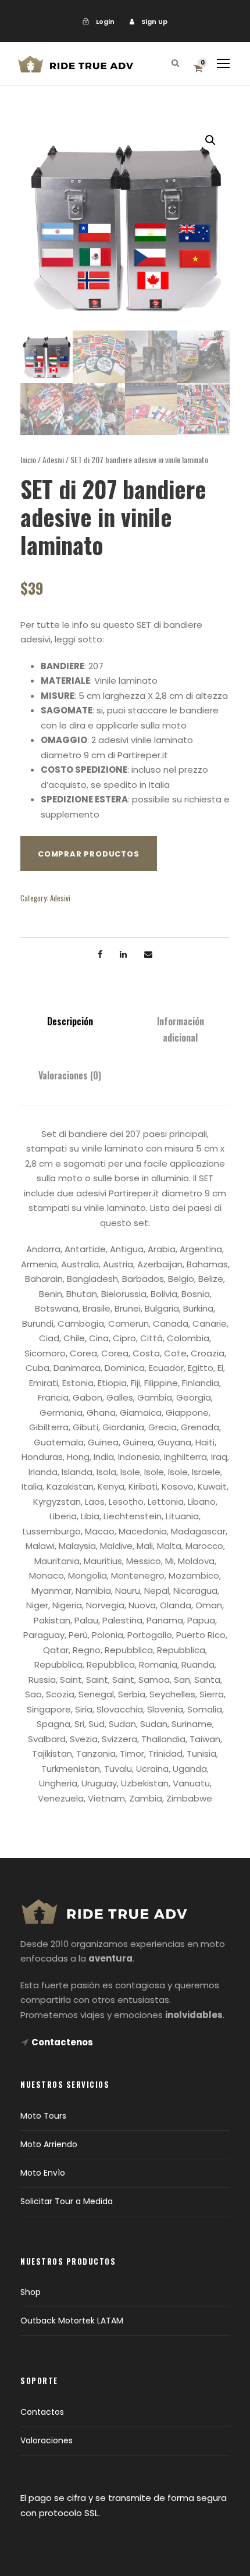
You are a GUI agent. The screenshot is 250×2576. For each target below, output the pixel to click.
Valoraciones (47, 2440)
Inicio (28, 459)
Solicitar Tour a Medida (67, 2201)
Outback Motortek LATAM (72, 2321)
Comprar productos (89, 854)
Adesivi (53, 459)
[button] (210, 140)
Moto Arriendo (49, 2144)
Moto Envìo (43, 2173)
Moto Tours (43, 2116)
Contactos (42, 2412)
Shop (31, 2292)
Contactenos (62, 2042)
